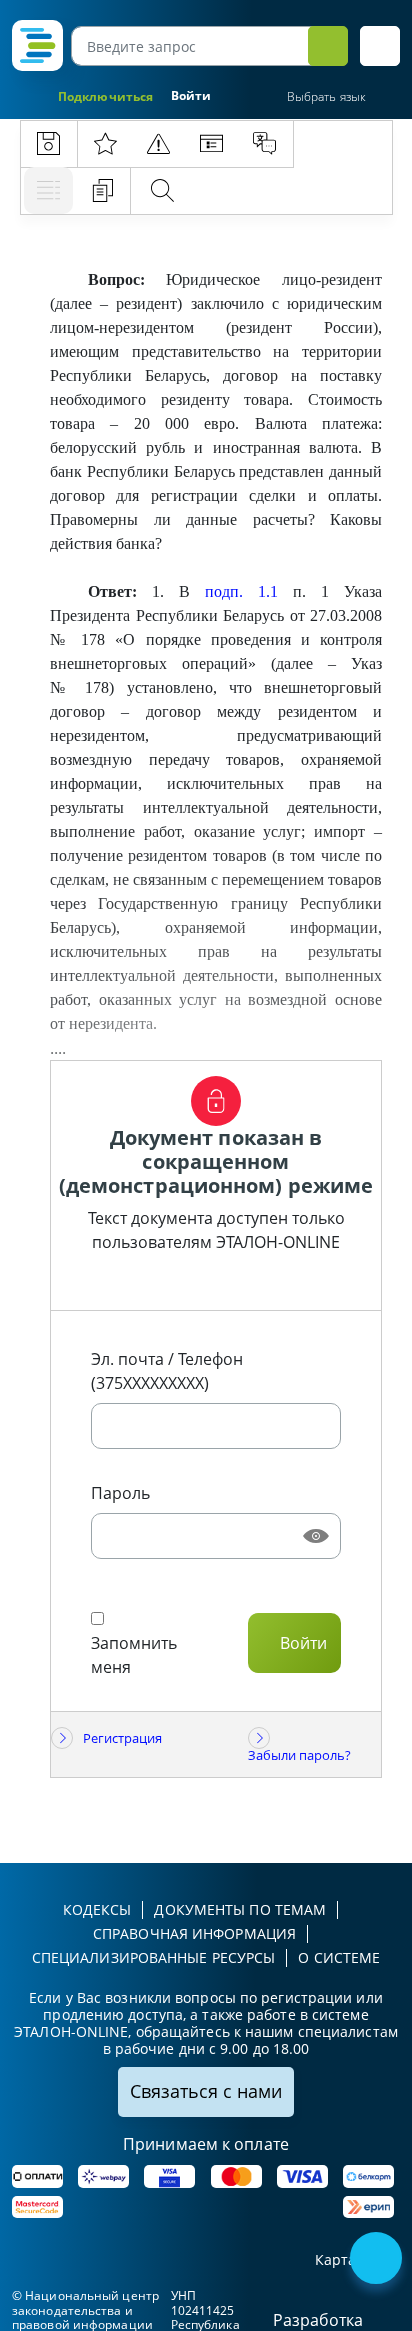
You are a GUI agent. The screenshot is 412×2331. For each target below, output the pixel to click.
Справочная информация (194, 1933)
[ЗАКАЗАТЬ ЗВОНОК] (378, 2260)
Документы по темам (240, 1909)
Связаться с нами (206, 2091)
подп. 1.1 (241, 591)
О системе (339, 1957)
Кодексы (97, 1909)
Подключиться (105, 96)
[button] (380, 46)
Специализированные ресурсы (154, 1957)
